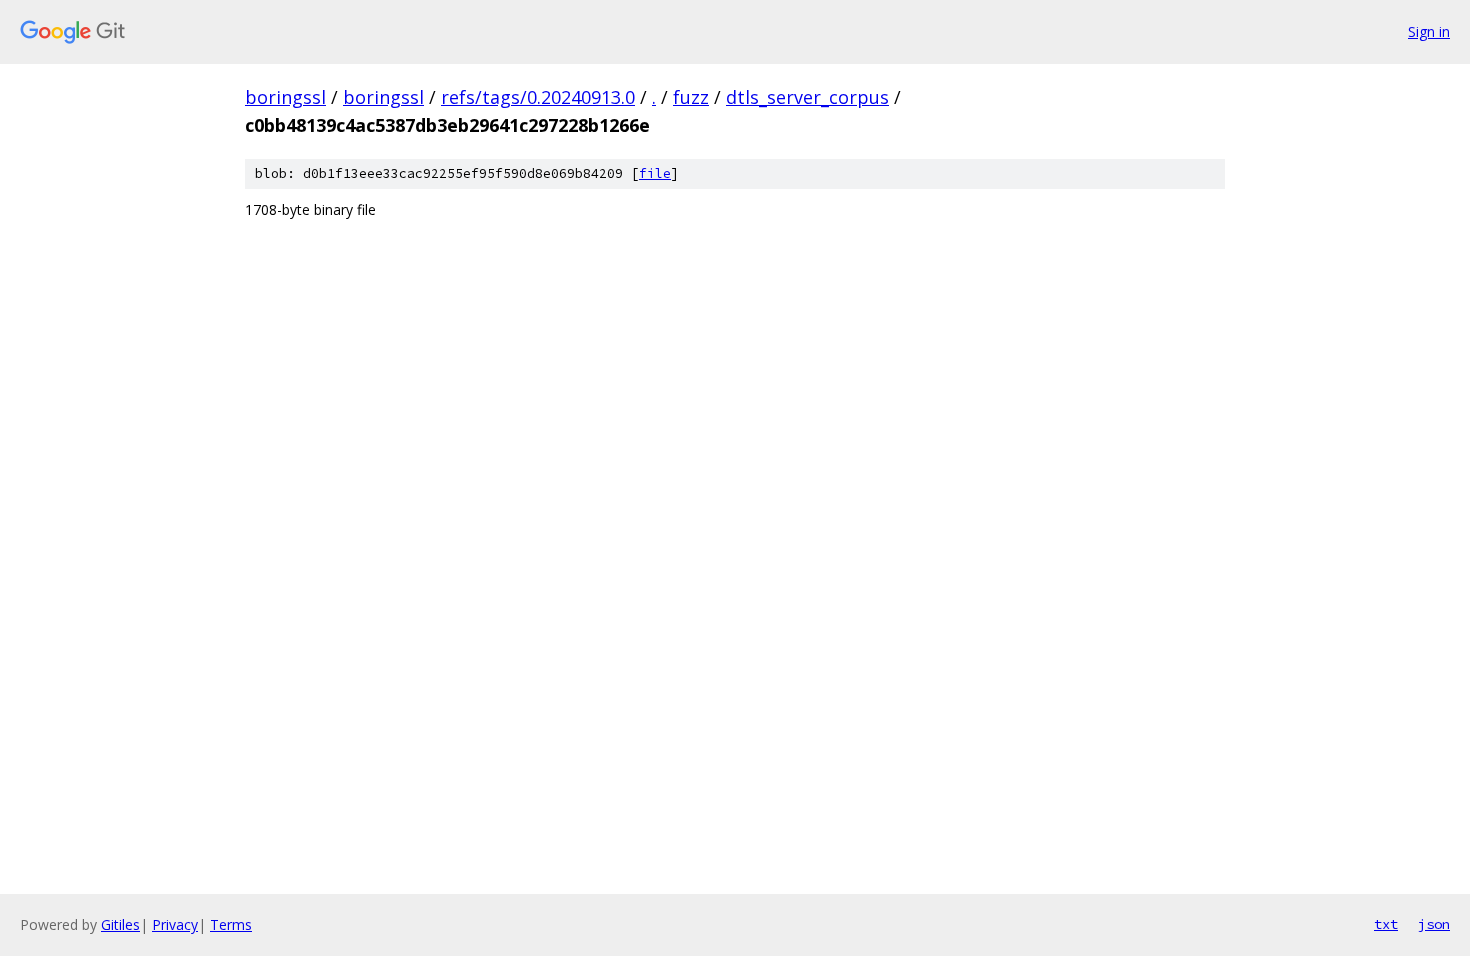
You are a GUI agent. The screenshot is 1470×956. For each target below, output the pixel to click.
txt (1386, 924)
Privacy (175, 924)
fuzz (691, 97)
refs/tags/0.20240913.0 (538, 97)
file (655, 173)
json (1434, 924)
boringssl (285, 97)
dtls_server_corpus (807, 97)
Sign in (1429, 31)
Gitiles (120, 924)
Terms (231, 924)
